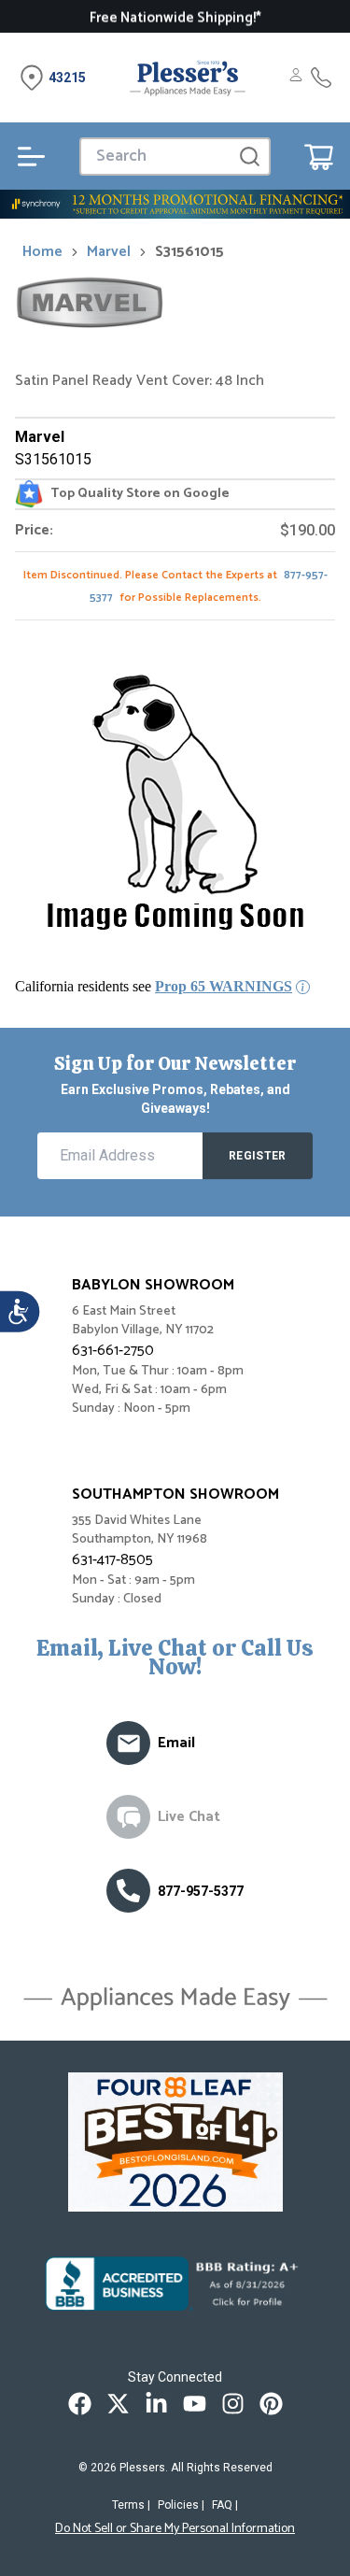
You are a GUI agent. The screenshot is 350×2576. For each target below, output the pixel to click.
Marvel (109, 252)
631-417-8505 (112, 1560)
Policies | (181, 2505)
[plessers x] (118, 2404)
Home (42, 252)
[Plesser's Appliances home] (188, 78)
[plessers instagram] (233, 2404)
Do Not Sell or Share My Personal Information (175, 2529)
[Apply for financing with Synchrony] (175, 204)
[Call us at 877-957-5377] (128, 1891)
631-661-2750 (113, 1351)
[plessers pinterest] (271, 2404)
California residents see (154, 986)
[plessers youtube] (195, 2404)
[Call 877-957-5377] (321, 78)
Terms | (131, 2505)
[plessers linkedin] (156, 2404)
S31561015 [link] (189, 252)
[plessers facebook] (80, 2404)
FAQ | (225, 2505)
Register (257, 1156)
